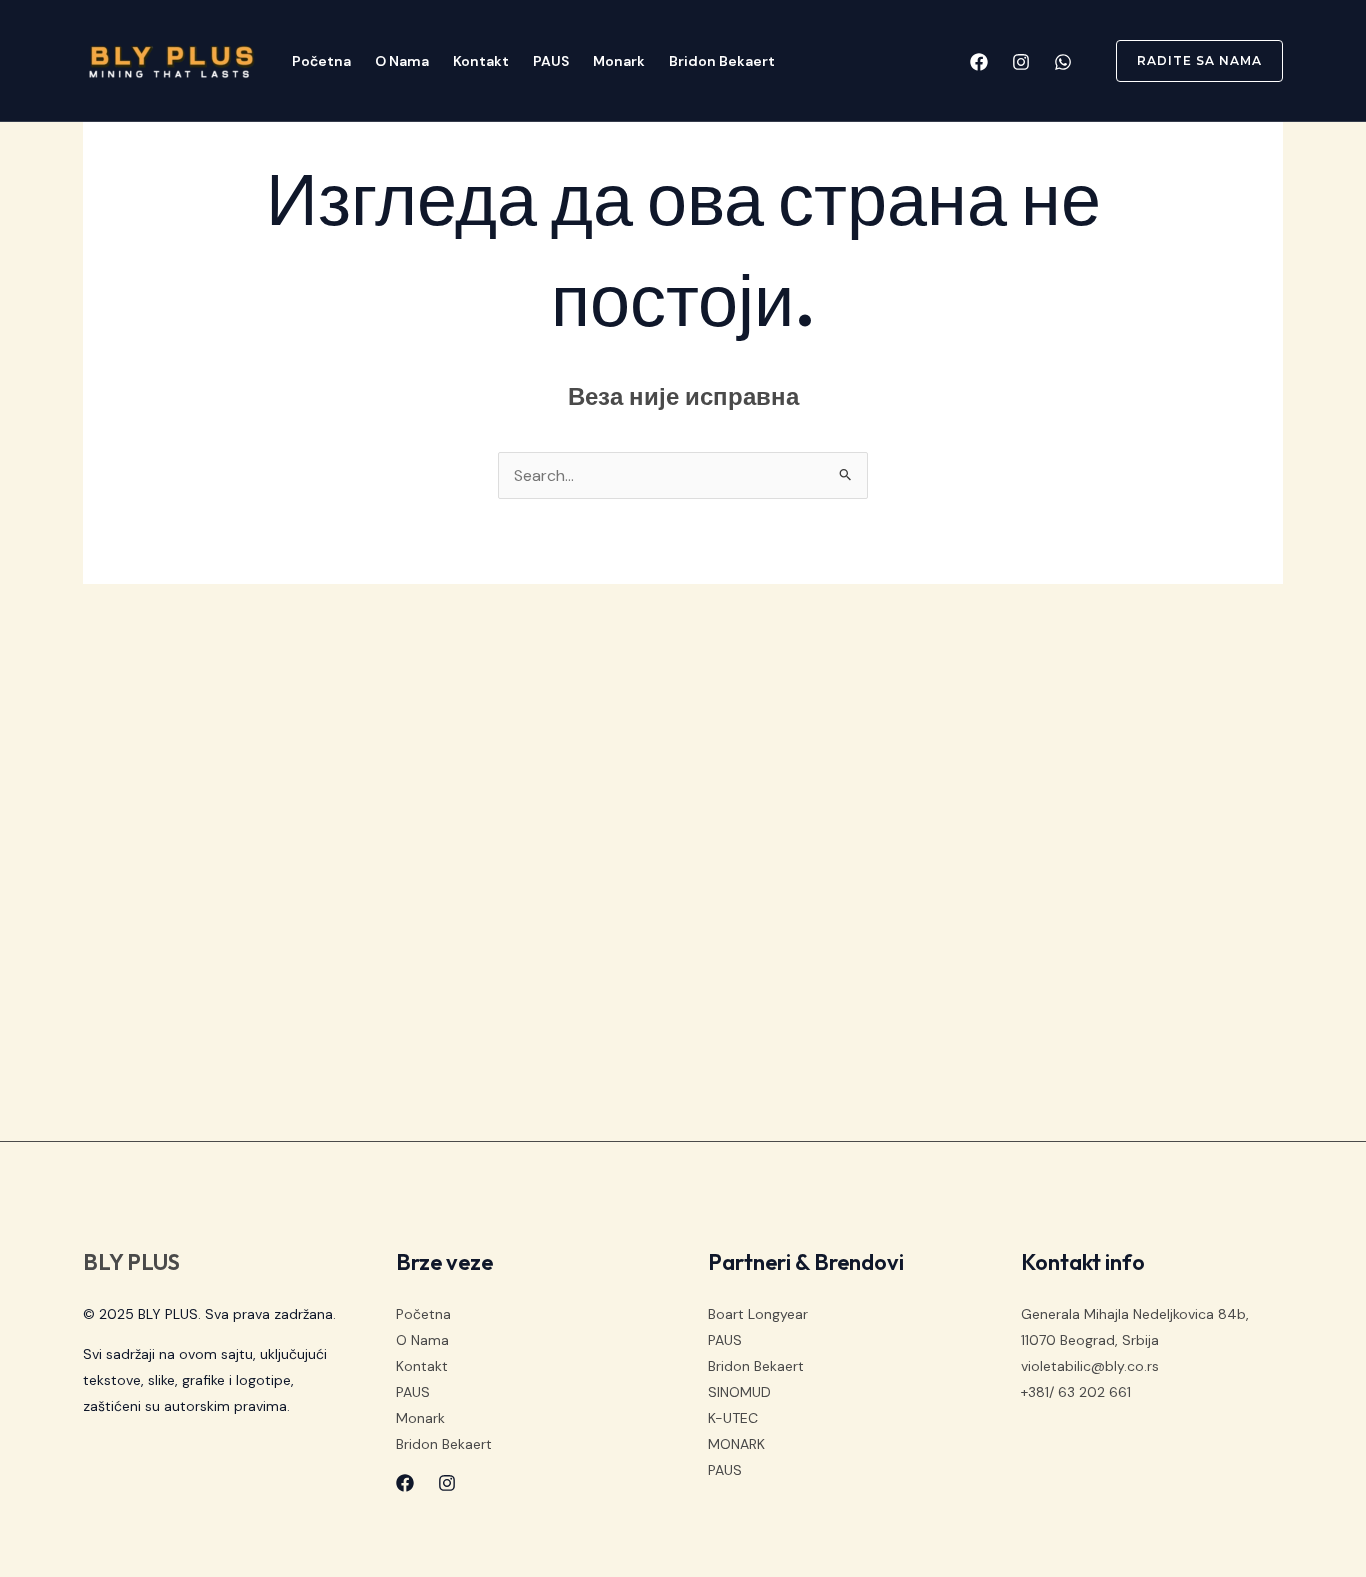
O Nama (402, 61)
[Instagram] (1021, 62)
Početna (321, 61)
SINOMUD (739, 1392)
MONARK (736, 1444)
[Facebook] (979, 62)
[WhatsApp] (1063, 62)
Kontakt (481, 61)
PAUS (551, 61)
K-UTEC (733, 1418)
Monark (619, 61)
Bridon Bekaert (722, 61)
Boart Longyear (758, 1314)
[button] (1187, 61)
